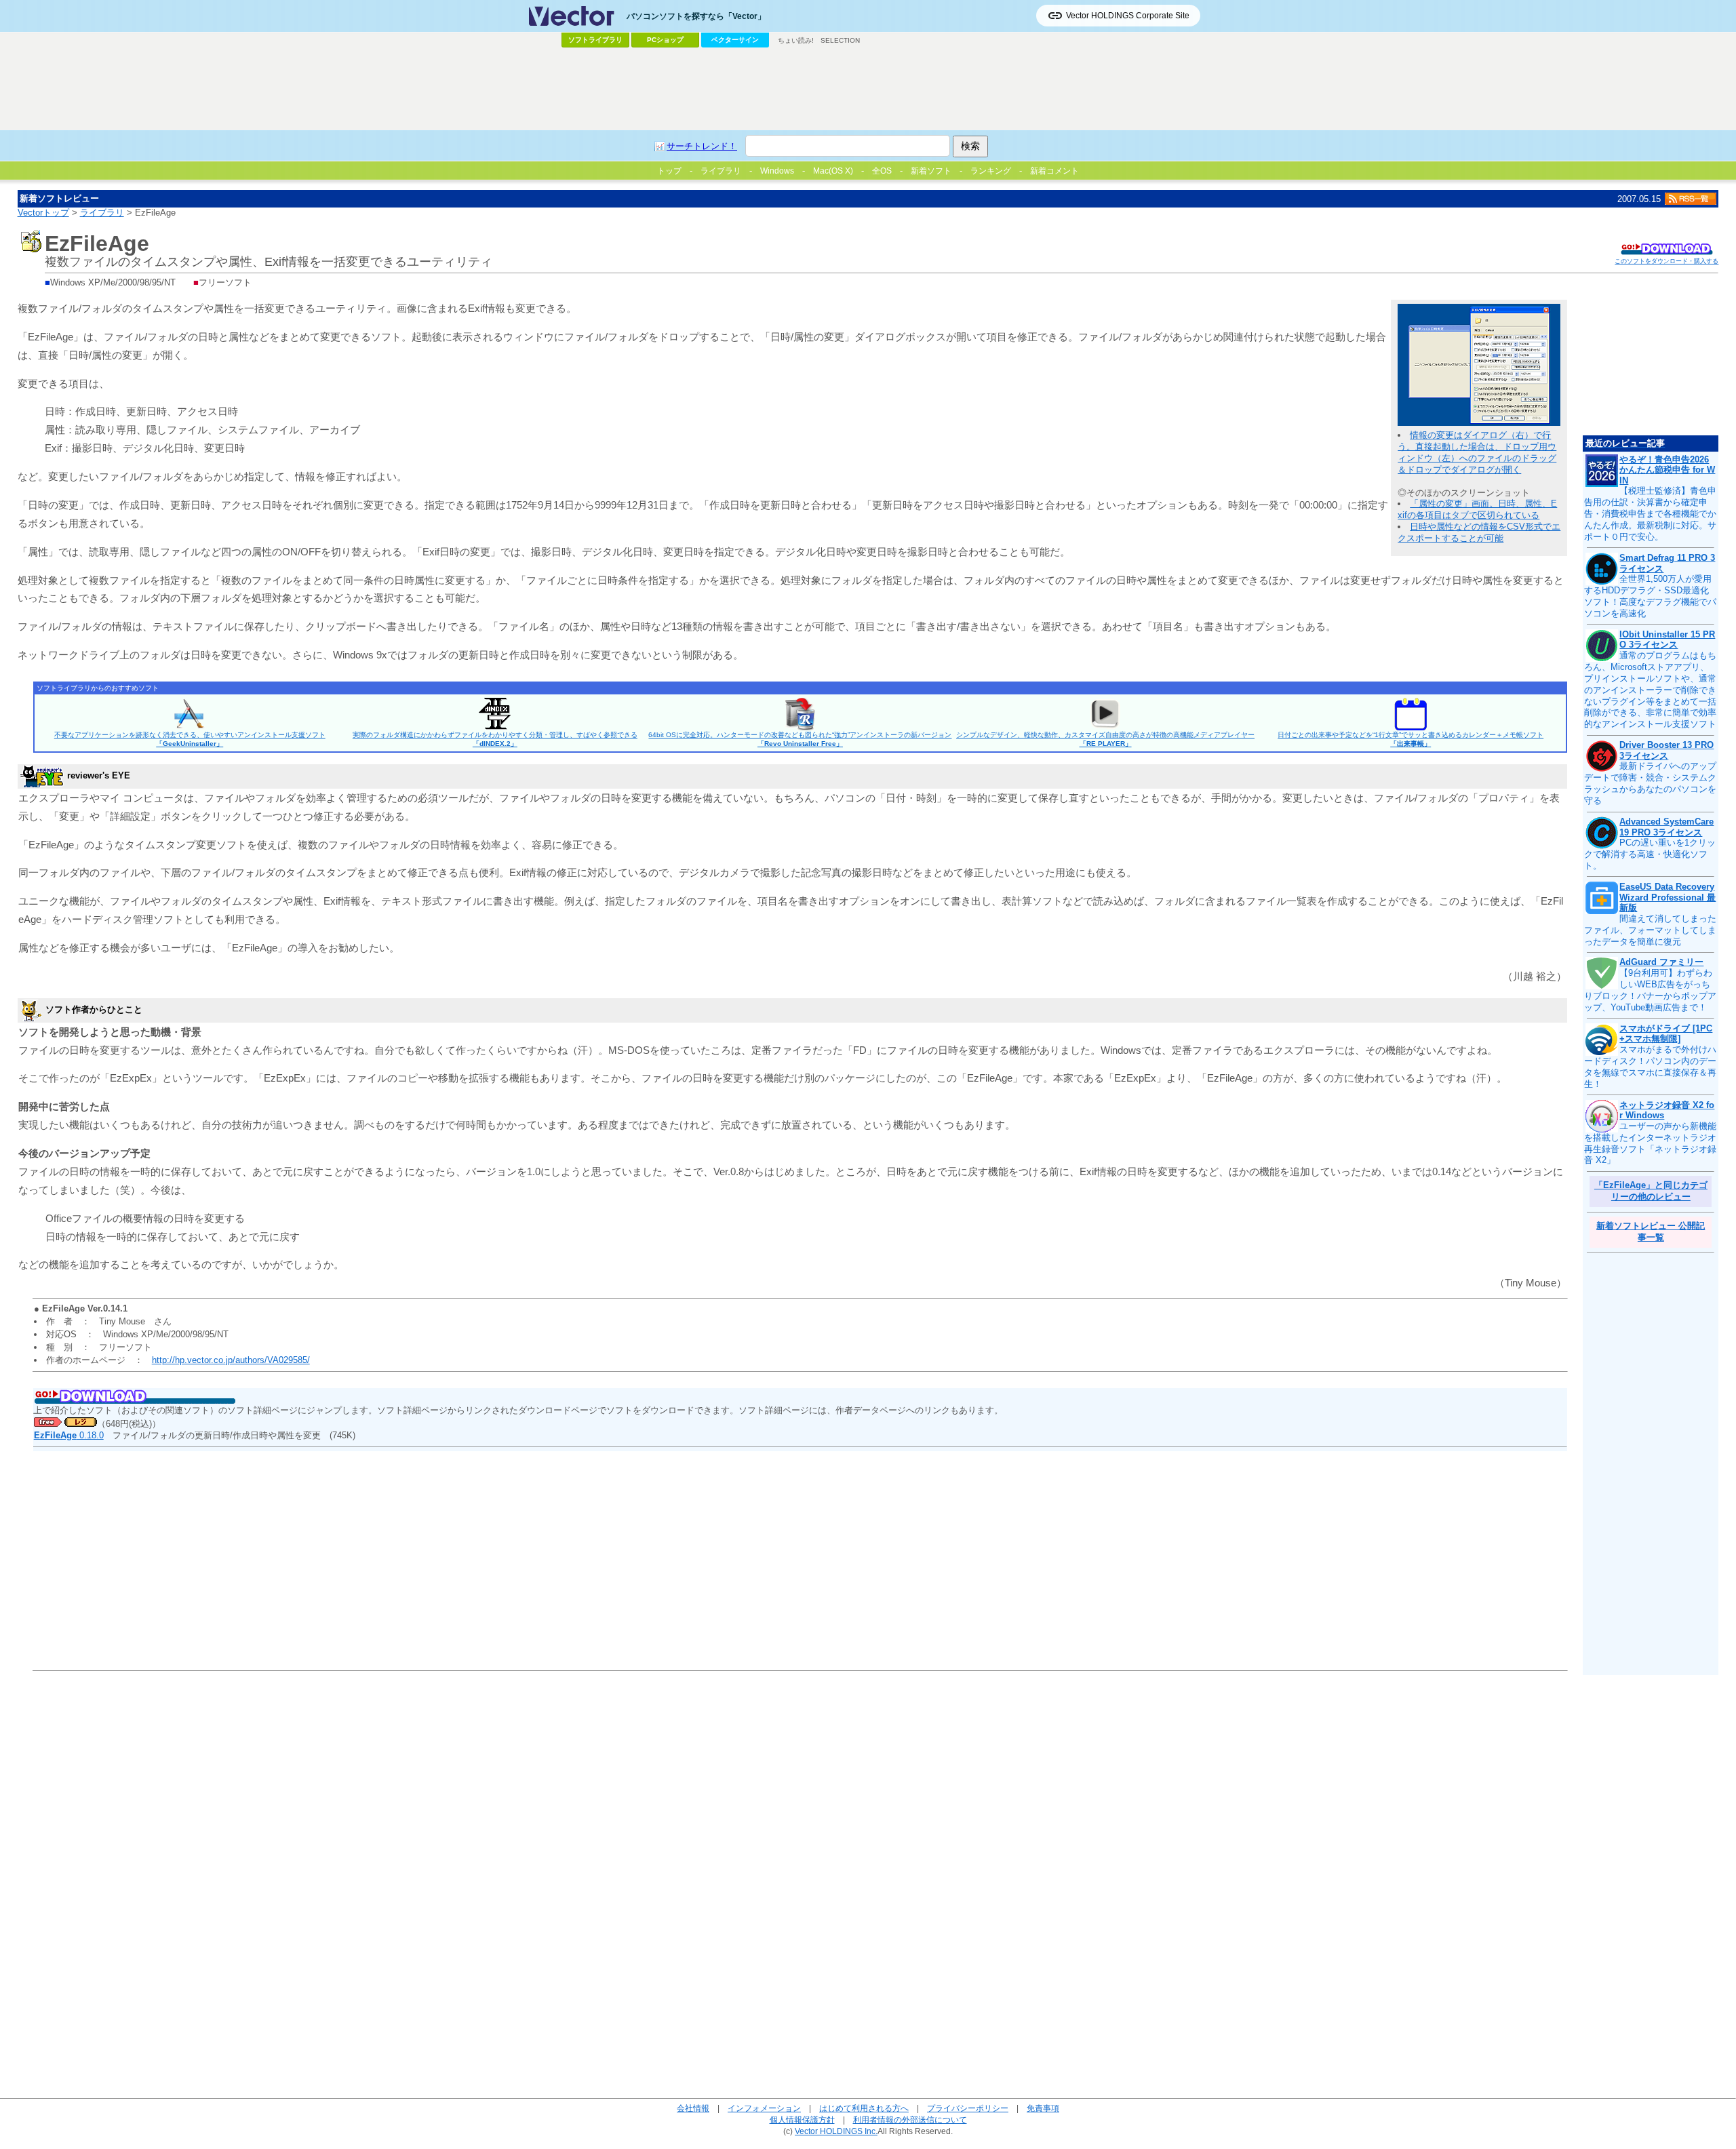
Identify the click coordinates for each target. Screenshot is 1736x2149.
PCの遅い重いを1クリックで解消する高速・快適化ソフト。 (1650, 854)
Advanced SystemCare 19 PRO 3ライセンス (1666, 827)
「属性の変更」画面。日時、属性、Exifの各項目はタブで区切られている (1477, 509)
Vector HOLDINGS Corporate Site (1128, 16)
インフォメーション (764, 2108)
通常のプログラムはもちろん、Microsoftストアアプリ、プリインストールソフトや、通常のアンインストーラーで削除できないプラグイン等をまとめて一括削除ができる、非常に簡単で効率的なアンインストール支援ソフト (1650, 690)
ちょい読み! (796, 40)
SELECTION (840, 40)
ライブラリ (102, 213)
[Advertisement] (868, 89)
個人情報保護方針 (802, 2120)
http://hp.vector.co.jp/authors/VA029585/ (231, 1360)
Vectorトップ (43, 213)
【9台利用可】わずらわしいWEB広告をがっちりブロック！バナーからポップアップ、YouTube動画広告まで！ (1650, 990)
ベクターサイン (735, 40)
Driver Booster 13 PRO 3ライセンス (1666, 750)
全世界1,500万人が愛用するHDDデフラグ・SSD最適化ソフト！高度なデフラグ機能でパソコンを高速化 (1650, 596)
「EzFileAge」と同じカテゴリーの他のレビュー (1651, 1191)
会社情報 (693, 2108)
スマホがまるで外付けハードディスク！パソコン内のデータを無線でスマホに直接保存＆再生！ (1650, 1067)
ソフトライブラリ (595, 40)
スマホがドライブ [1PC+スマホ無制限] (1666, 1034)
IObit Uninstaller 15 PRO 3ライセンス (1667, 640)
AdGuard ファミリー (1661, 962)
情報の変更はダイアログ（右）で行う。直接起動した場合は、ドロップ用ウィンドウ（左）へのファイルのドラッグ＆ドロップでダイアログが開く (1477, 452)
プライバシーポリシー (968, 2108)
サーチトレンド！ (702, 146)
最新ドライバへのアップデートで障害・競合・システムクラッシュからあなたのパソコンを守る (1650, 783)
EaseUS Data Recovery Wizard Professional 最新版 (1668, 897)
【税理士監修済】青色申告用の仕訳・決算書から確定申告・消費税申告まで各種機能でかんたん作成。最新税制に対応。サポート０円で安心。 (1650, 514)
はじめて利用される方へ (864, 2108)
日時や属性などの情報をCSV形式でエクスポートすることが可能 (1479, 532)
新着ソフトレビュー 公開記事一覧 (1651, 1231)
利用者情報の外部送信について (910, 2120)
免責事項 (1043, 2108)
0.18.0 (69, 1435)
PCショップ (665, 40)
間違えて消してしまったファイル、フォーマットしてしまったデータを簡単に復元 (1650, 930)
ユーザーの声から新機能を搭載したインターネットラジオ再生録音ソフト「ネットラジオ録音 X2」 (1650, 1143)
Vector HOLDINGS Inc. (836, 2131)
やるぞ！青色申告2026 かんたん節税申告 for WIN (1667, 470)
